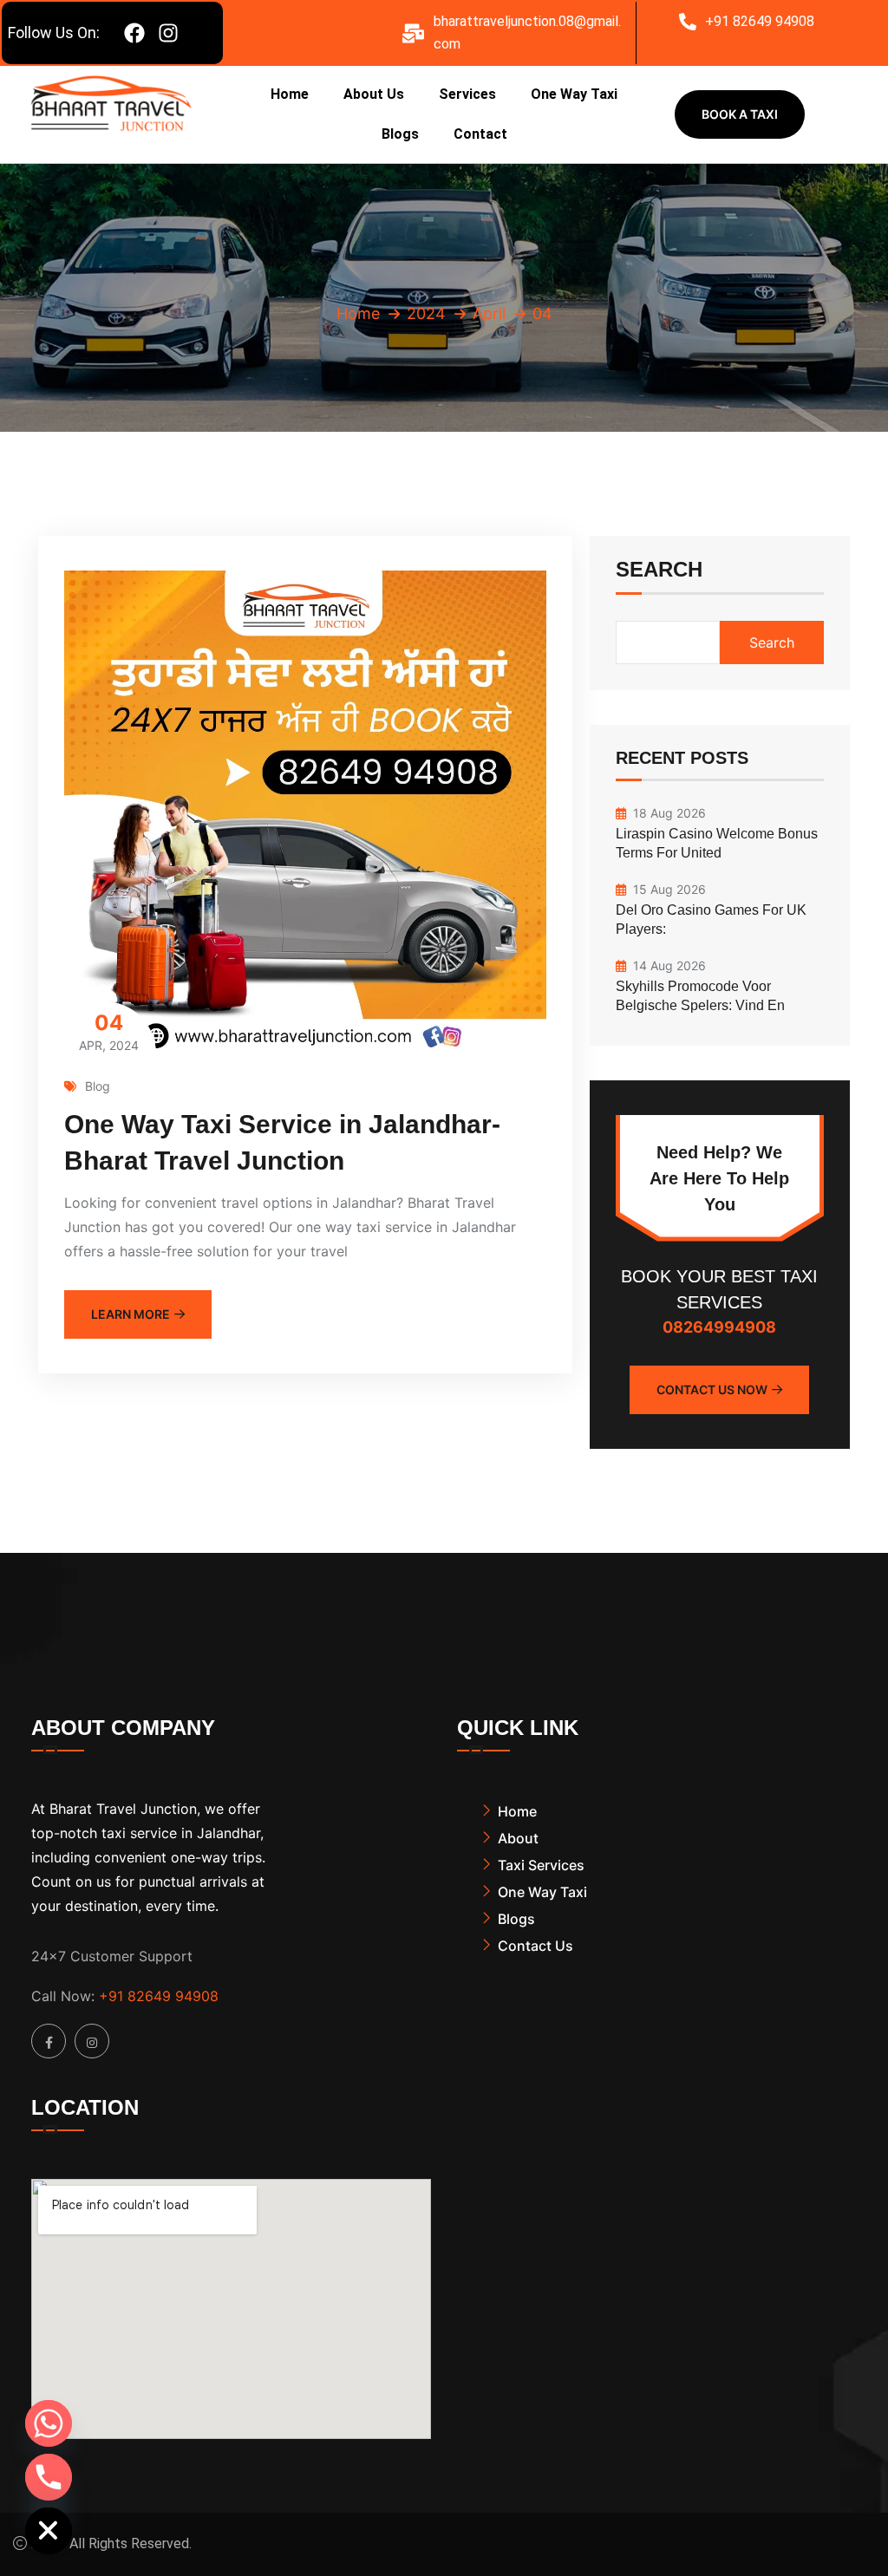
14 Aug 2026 (669, 965)
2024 (426, 313)
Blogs (400, 134)
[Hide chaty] (49, 2531)
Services (467, 94)
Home (290, 94)
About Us (374, 94)
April (489, 313)
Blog (98, 1086)
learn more (131, 1314)
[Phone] (49, 2477)
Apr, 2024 (109, 1031)
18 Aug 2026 (669, 813)
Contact (480, 134)
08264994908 (719, 1327)
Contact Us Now (712, 1389)
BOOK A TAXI (740, 114)
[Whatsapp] (49, 2423)
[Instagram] (168, 33)
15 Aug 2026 (669, 889)
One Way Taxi (574, 94)
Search (659, 570)
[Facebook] (134, 33)
